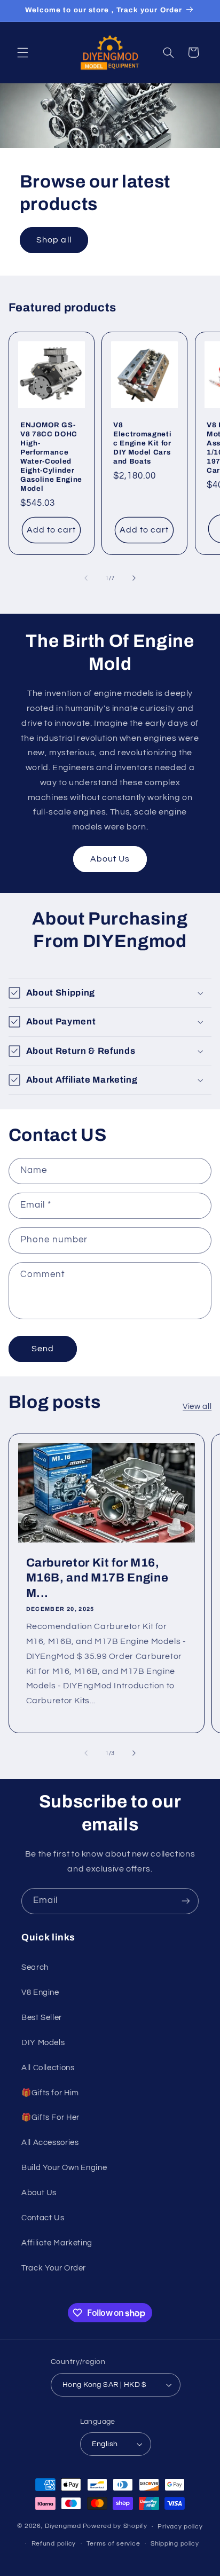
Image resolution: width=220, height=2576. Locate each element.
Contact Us (43, 2218)
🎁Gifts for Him (50, 2093)
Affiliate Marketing (57, 2243)
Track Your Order (54, 2268)
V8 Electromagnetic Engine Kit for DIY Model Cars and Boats (142, 443)
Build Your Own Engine (64, 2168)
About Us (110, 859)
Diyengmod (63, 2527)
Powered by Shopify (115, 2527)
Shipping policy (175, 2544)
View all (197, 1407)
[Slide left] (86, 578)
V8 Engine (40, 1992)
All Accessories (50, 2143)
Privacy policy (180, 2527)
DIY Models (43, 2043)
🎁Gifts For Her (50, 2117)
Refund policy (54, 2544)
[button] (22, 52)
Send (43, 1349)
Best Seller (42, 2018)
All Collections (48, 2068)
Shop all (54, 240)
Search (35, 1967)
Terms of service (113, 2544)
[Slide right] (134, 578)
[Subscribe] (186, 1901)
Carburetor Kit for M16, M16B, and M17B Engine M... (97, 1577)
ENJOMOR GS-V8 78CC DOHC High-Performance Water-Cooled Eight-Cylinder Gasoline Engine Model (51, 457)
